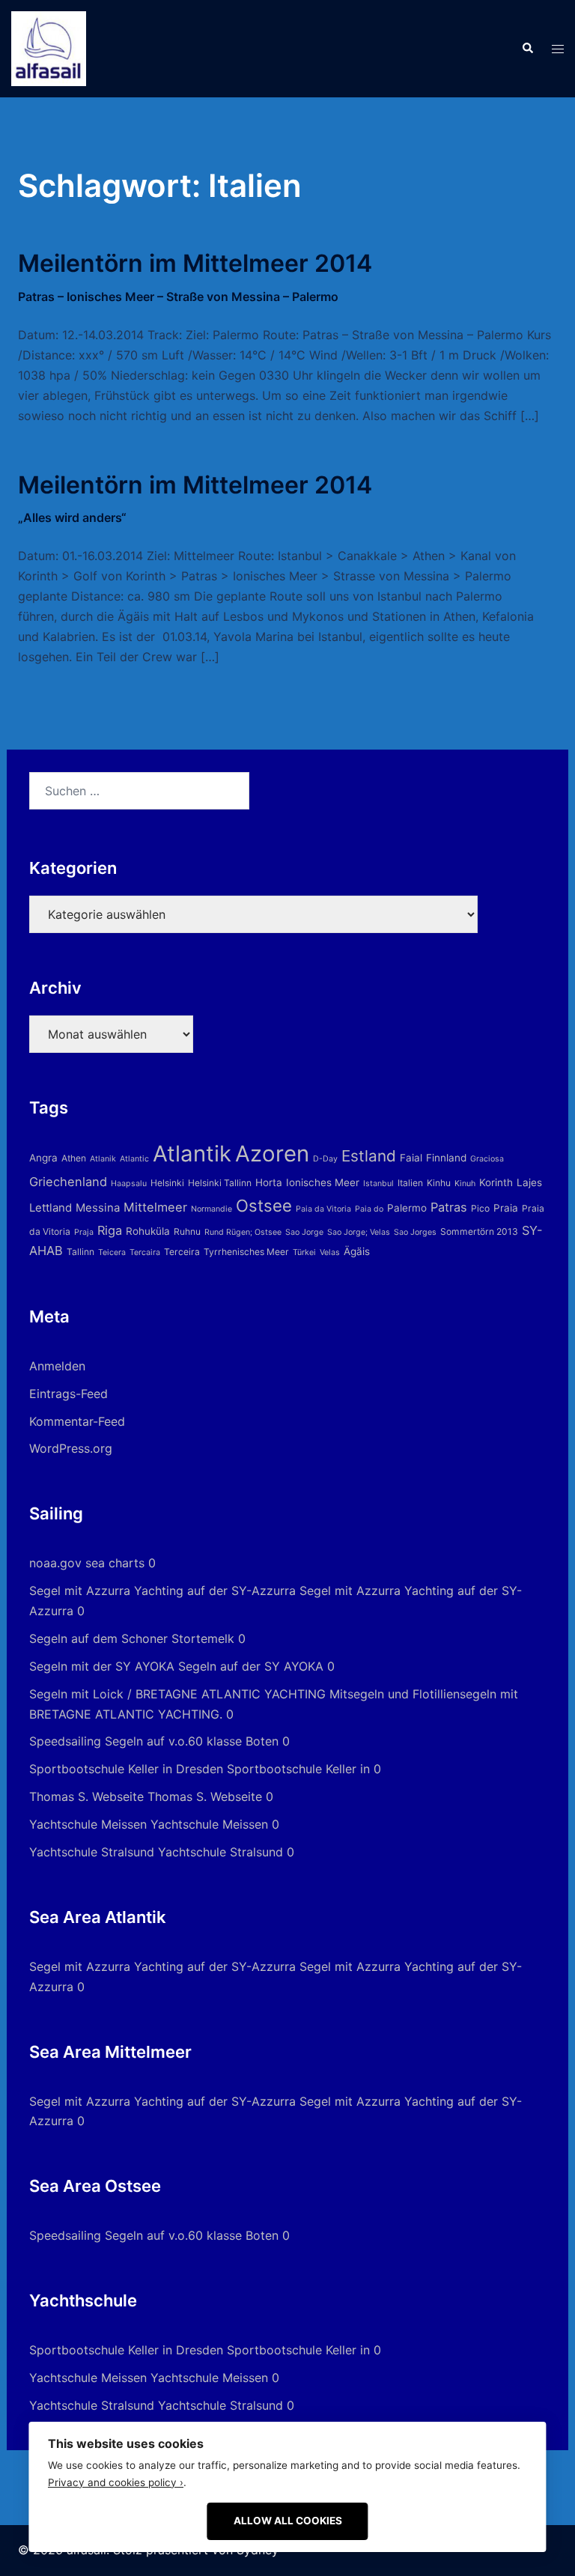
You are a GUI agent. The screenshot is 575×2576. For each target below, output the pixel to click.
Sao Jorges (415, 1232)
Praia (506, 1208)
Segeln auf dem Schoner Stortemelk (132, 1638)
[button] (527, 49)
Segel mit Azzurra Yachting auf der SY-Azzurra (162, 1591)
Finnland (446, 1158)
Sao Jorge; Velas (359, 1232)
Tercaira (145, 1252)
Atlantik (192, 1154)
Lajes (529, 1182)
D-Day (325, 1159)
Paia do (369, 1209)
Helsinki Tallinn (220, 1183)
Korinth (496, 1182)
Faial (411, 1158)
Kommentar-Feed (77, 1421)
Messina (98, 1207)
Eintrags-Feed (69, 1394)
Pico (480, 1208)
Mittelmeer (155, 1207)
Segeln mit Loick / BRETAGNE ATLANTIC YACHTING (177, 1694)
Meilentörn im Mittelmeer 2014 (195, 276)
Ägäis (357, 1251)
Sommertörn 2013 (479, 1231)
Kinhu (439, 1183)
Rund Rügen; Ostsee (243, 1232)
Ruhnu (187, 1231)
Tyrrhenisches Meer (246, 1252)
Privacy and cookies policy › (116, 2482)
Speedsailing (65, 1741)
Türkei (304, 1252)
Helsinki (167, 1183)
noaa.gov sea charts (87, 1563)
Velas (330, 1252)
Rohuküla (148, 1231)
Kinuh (465, 1184)
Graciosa (487, 1159)
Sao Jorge (304, 1232)
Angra (43, 1158)
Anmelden (57, 1366)
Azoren (272, 1154)
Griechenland (68, 1182)
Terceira (182, 1252)
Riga (110, 1230)
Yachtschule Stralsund (92, 1852)
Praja (84, 1232)
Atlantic (134, 1159)
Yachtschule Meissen (88, 1824)
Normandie (212, 1209)
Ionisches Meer (323, 1182)
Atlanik (103, 1159)
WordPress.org (71, 1448)
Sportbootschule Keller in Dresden (126, 1769)
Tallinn (80, 1252)
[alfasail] (49, 47)
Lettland (51, 1207)
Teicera (112, 1252)
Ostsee (264, 1206)
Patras (449, 1207)
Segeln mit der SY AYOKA (102, 1666)
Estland (369, 1156)
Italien (410, 1183)
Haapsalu (129, 1184)
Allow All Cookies (288, 2521)
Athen (74, 1158)
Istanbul (378, 1184)
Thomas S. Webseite (86, 1796)
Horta (269, 1182)
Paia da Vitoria (323, 1209)
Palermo (407, 1208)
